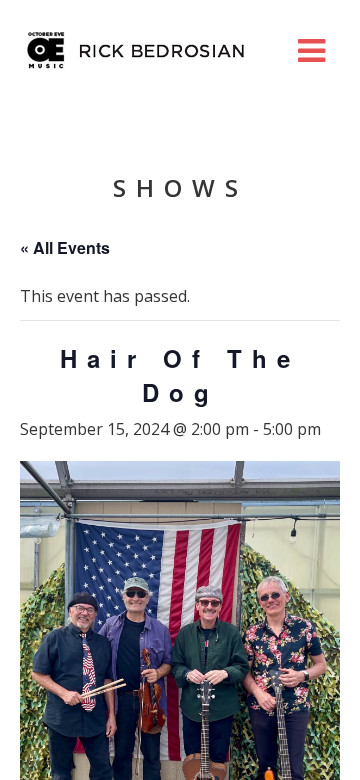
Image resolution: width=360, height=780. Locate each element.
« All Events (65, 247)
